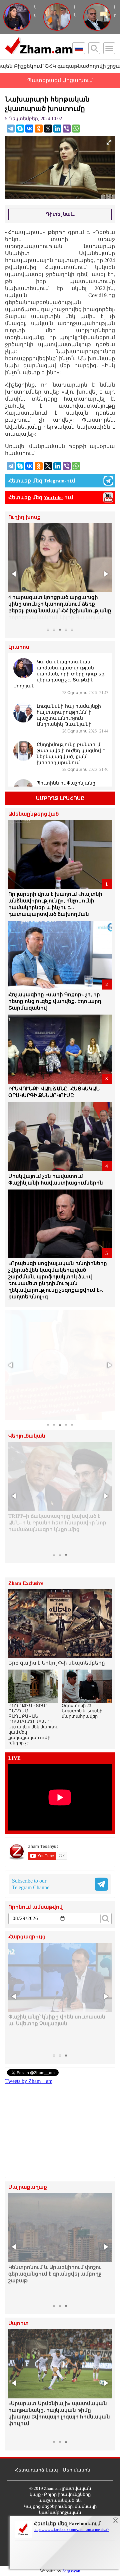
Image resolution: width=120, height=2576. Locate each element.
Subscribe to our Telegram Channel (31, 1884)
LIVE (14, 1758)
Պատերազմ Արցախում (60, 80)
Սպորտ (18, 2323)
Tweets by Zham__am (29, 2081)
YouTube (53, 497)
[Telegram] (11, 129)
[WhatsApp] (76, 129)
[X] (48, 129)
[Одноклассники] (39, 129)
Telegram (54, 481)
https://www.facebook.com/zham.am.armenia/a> (71, 2530)
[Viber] (67, 129)
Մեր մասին (76, 2470)
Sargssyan (71, 2571)
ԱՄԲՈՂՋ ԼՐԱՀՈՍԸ (60, 798)
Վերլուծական (27, 1436)
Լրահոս (19, 647)
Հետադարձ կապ (36, 2470)
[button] (14, 574)
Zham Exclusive (26, 1583)
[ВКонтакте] (29, 129)
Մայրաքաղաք (28, 2187)
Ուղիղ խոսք (24, 517)
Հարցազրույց (27, 1937)
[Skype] (20, 129)
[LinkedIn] (57, 129)
